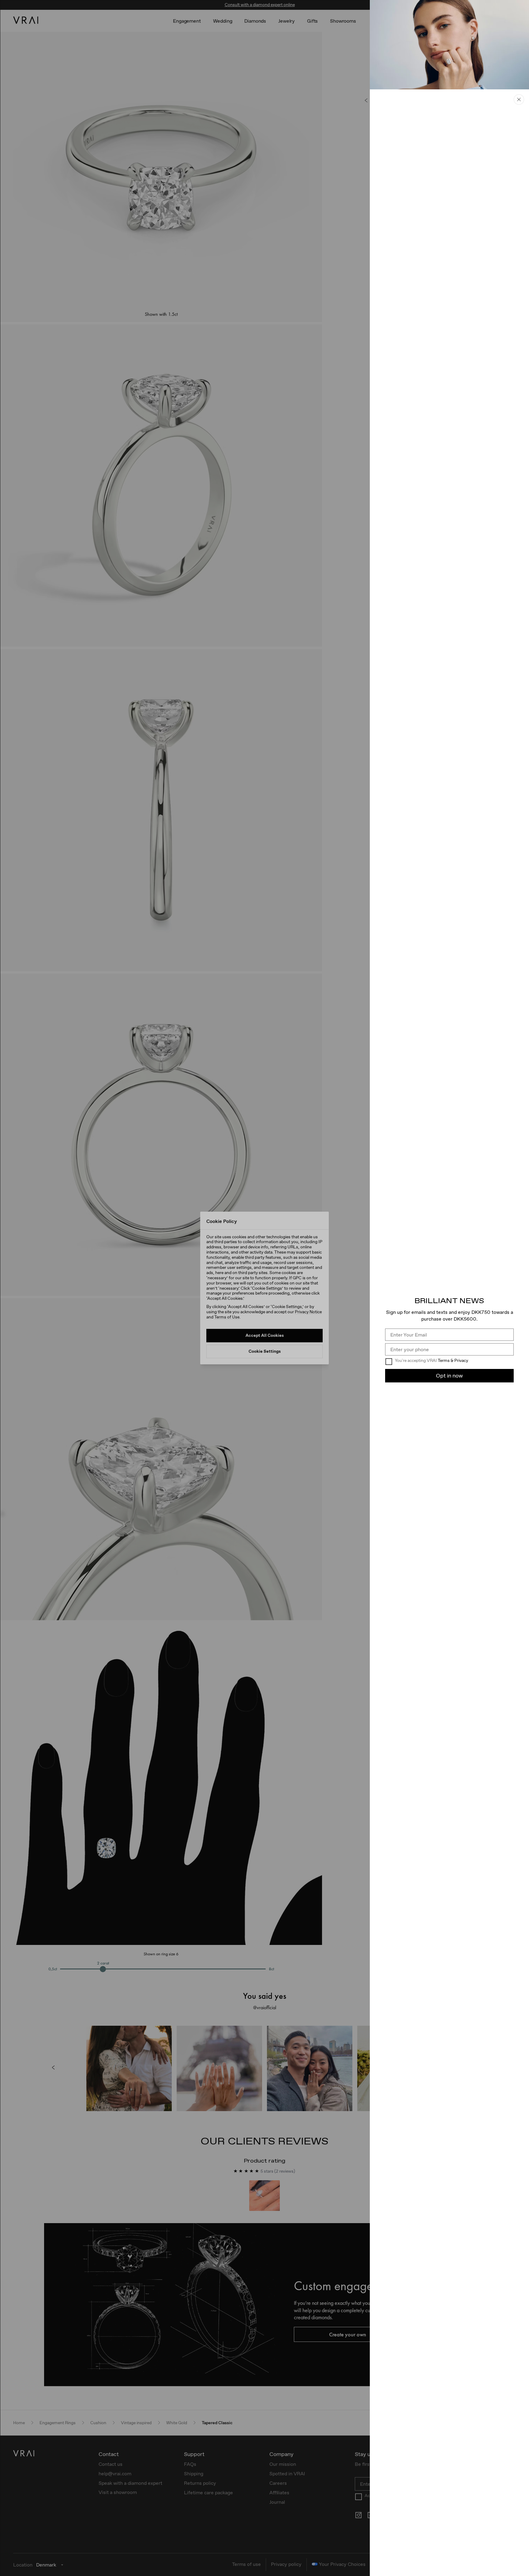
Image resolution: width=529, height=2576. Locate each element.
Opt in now (449, 1376)
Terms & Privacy (453, 1360)
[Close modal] (264, 1288)
